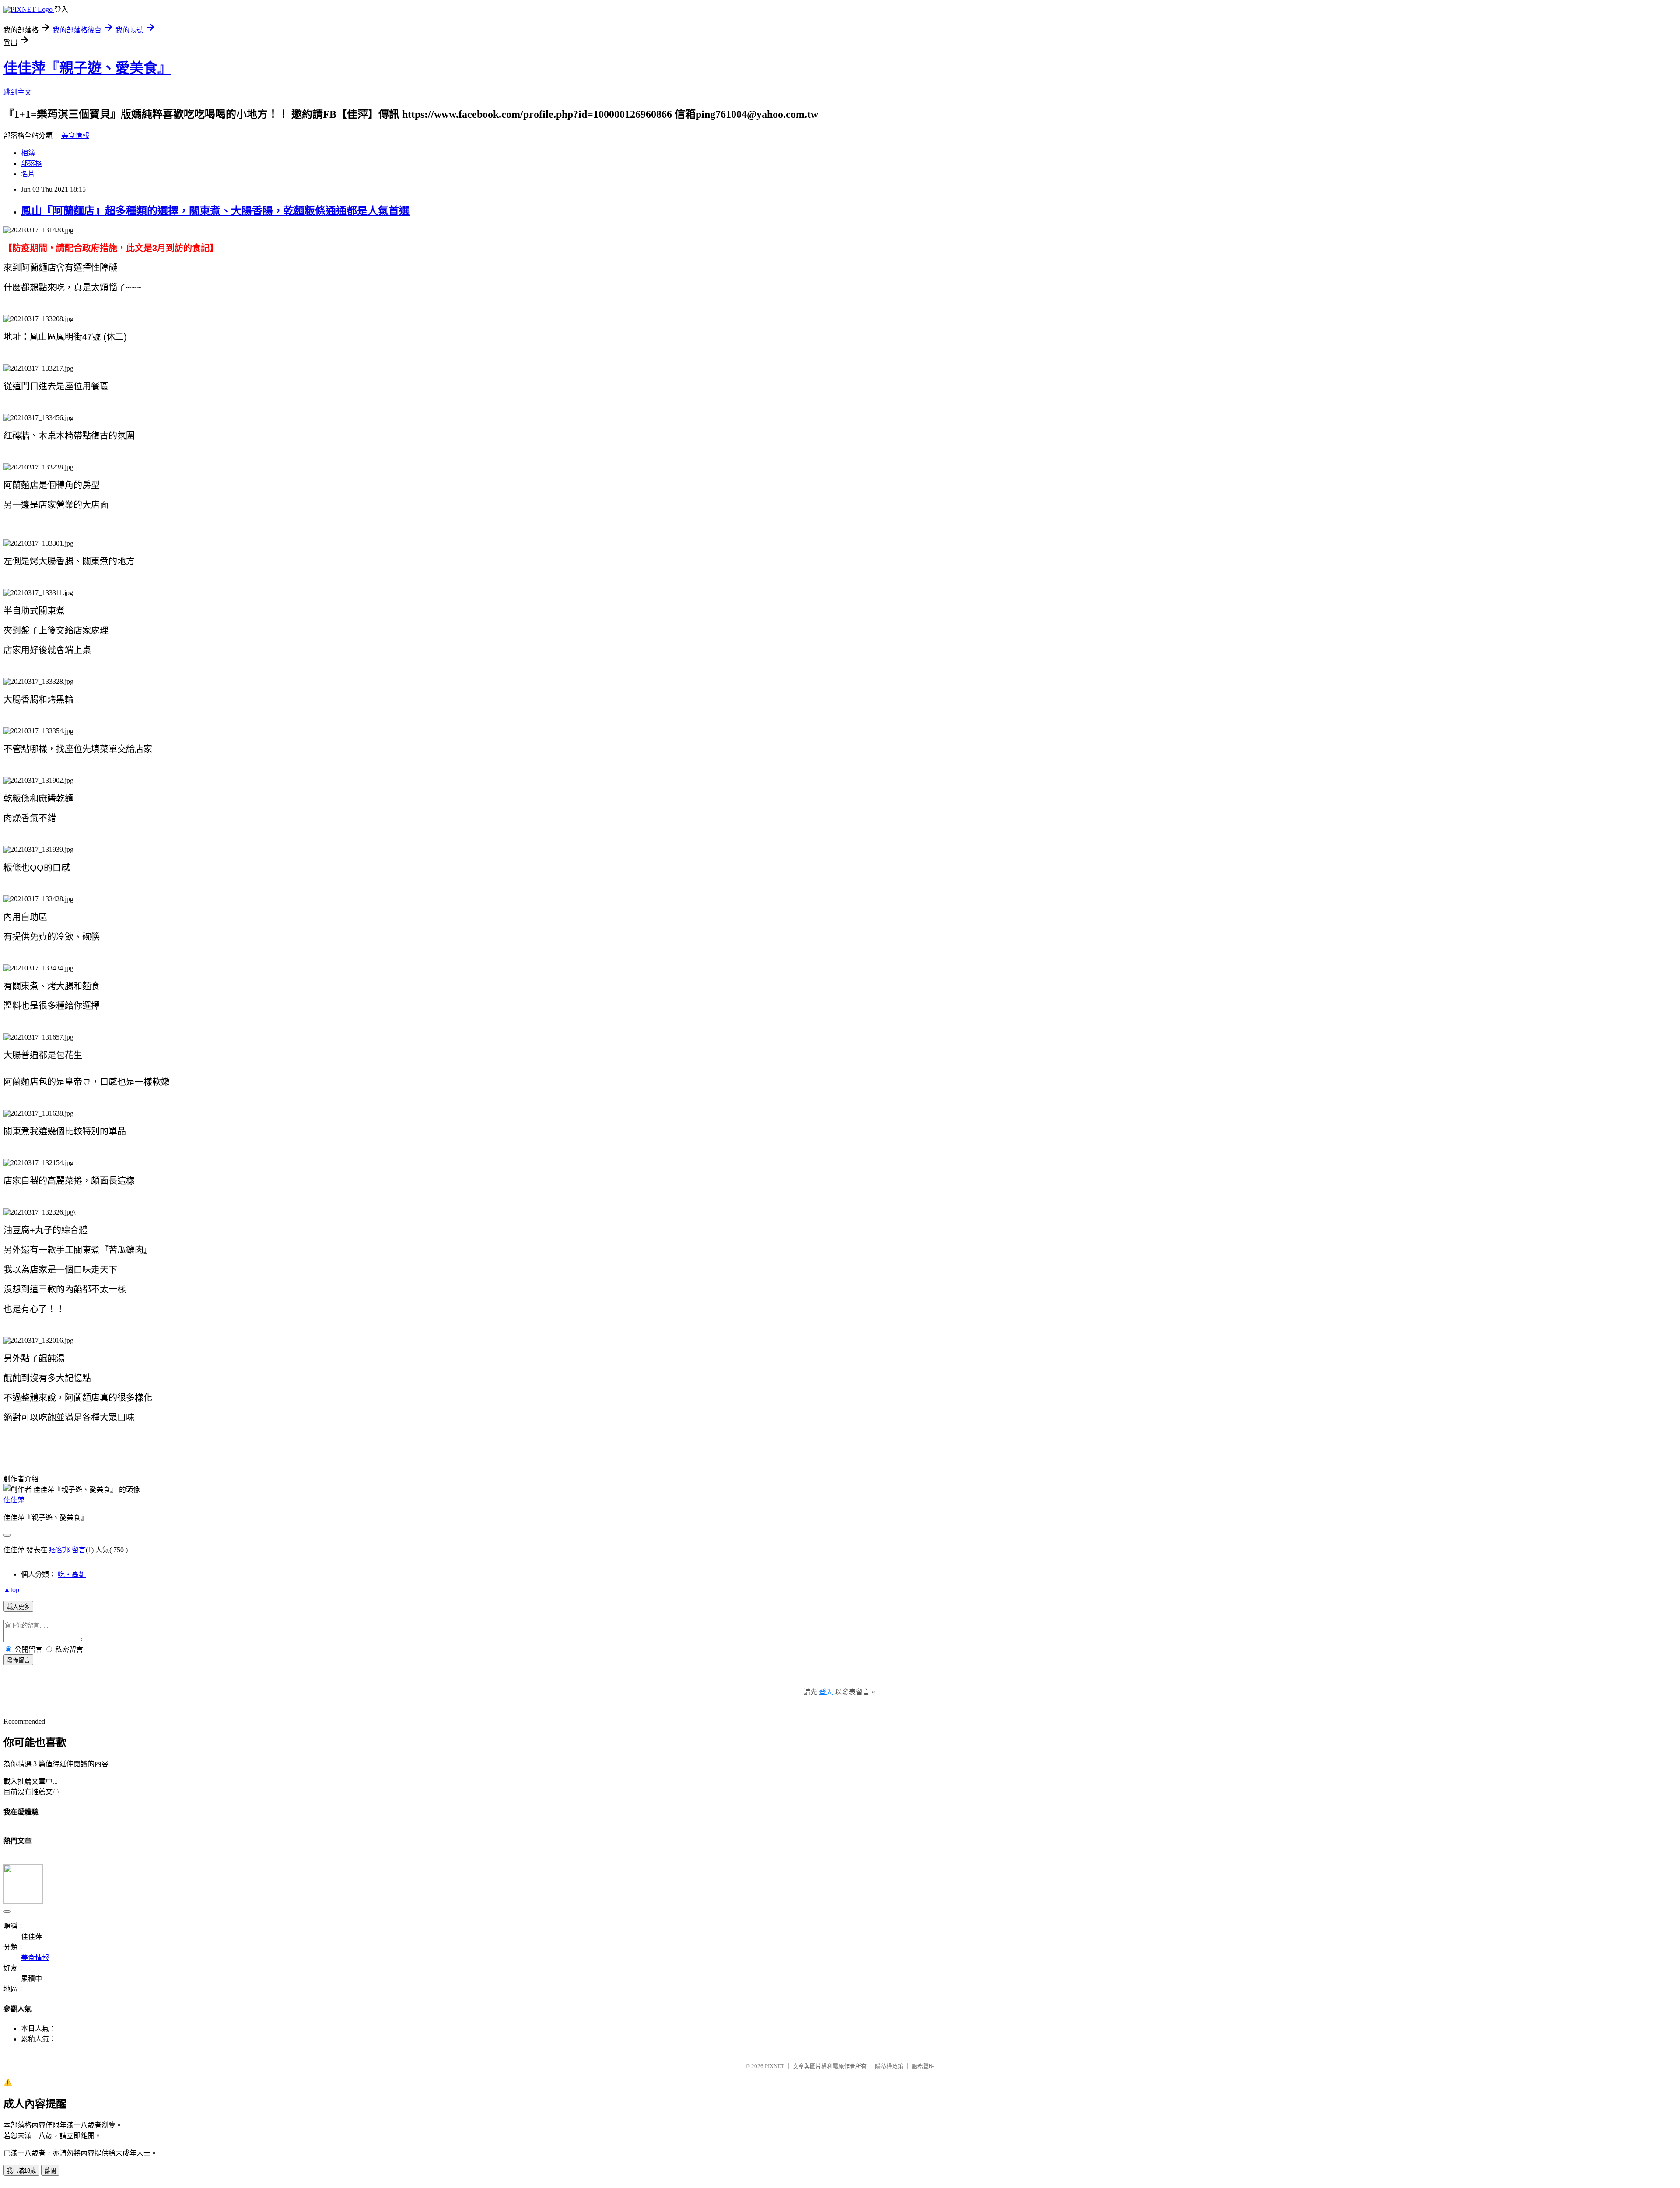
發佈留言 (18, 1660)
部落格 (31, 163)
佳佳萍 (14, 1500)
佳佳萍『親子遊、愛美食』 (87, 68)
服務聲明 (923, 2066)
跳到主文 (17, 92)
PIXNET (775, 2066)
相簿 (28, 153)
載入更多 (18, 1607)
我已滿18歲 (21, 2171)
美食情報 (75, 135)
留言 (79, 1550)
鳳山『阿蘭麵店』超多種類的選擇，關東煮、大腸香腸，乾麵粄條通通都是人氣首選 (215, 211)
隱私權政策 (889, 2066)
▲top (11, 1590)
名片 (28, 174)
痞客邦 (59, 1550)
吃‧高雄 (72, 1574)
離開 (50, 2171)
